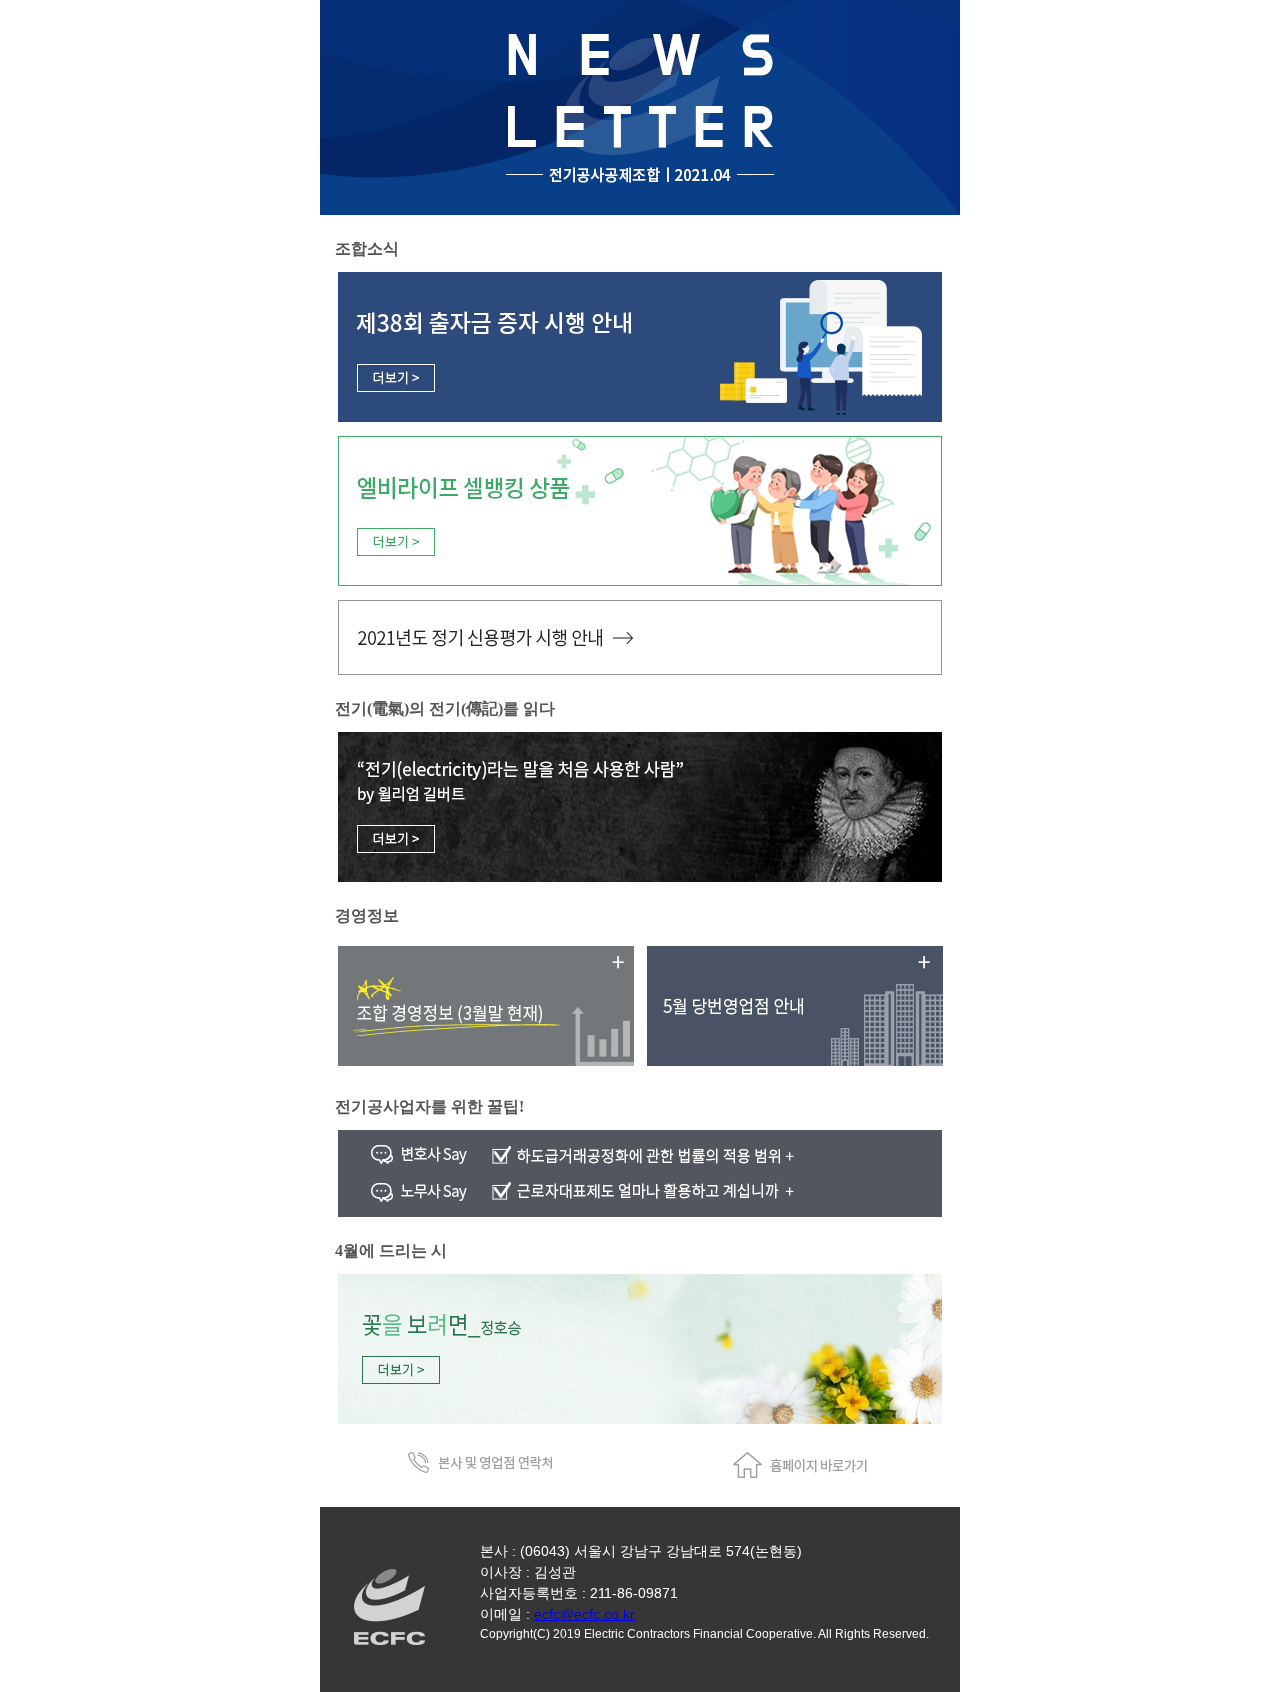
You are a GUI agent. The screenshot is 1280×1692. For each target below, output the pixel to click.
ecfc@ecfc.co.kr (584, 1614)
